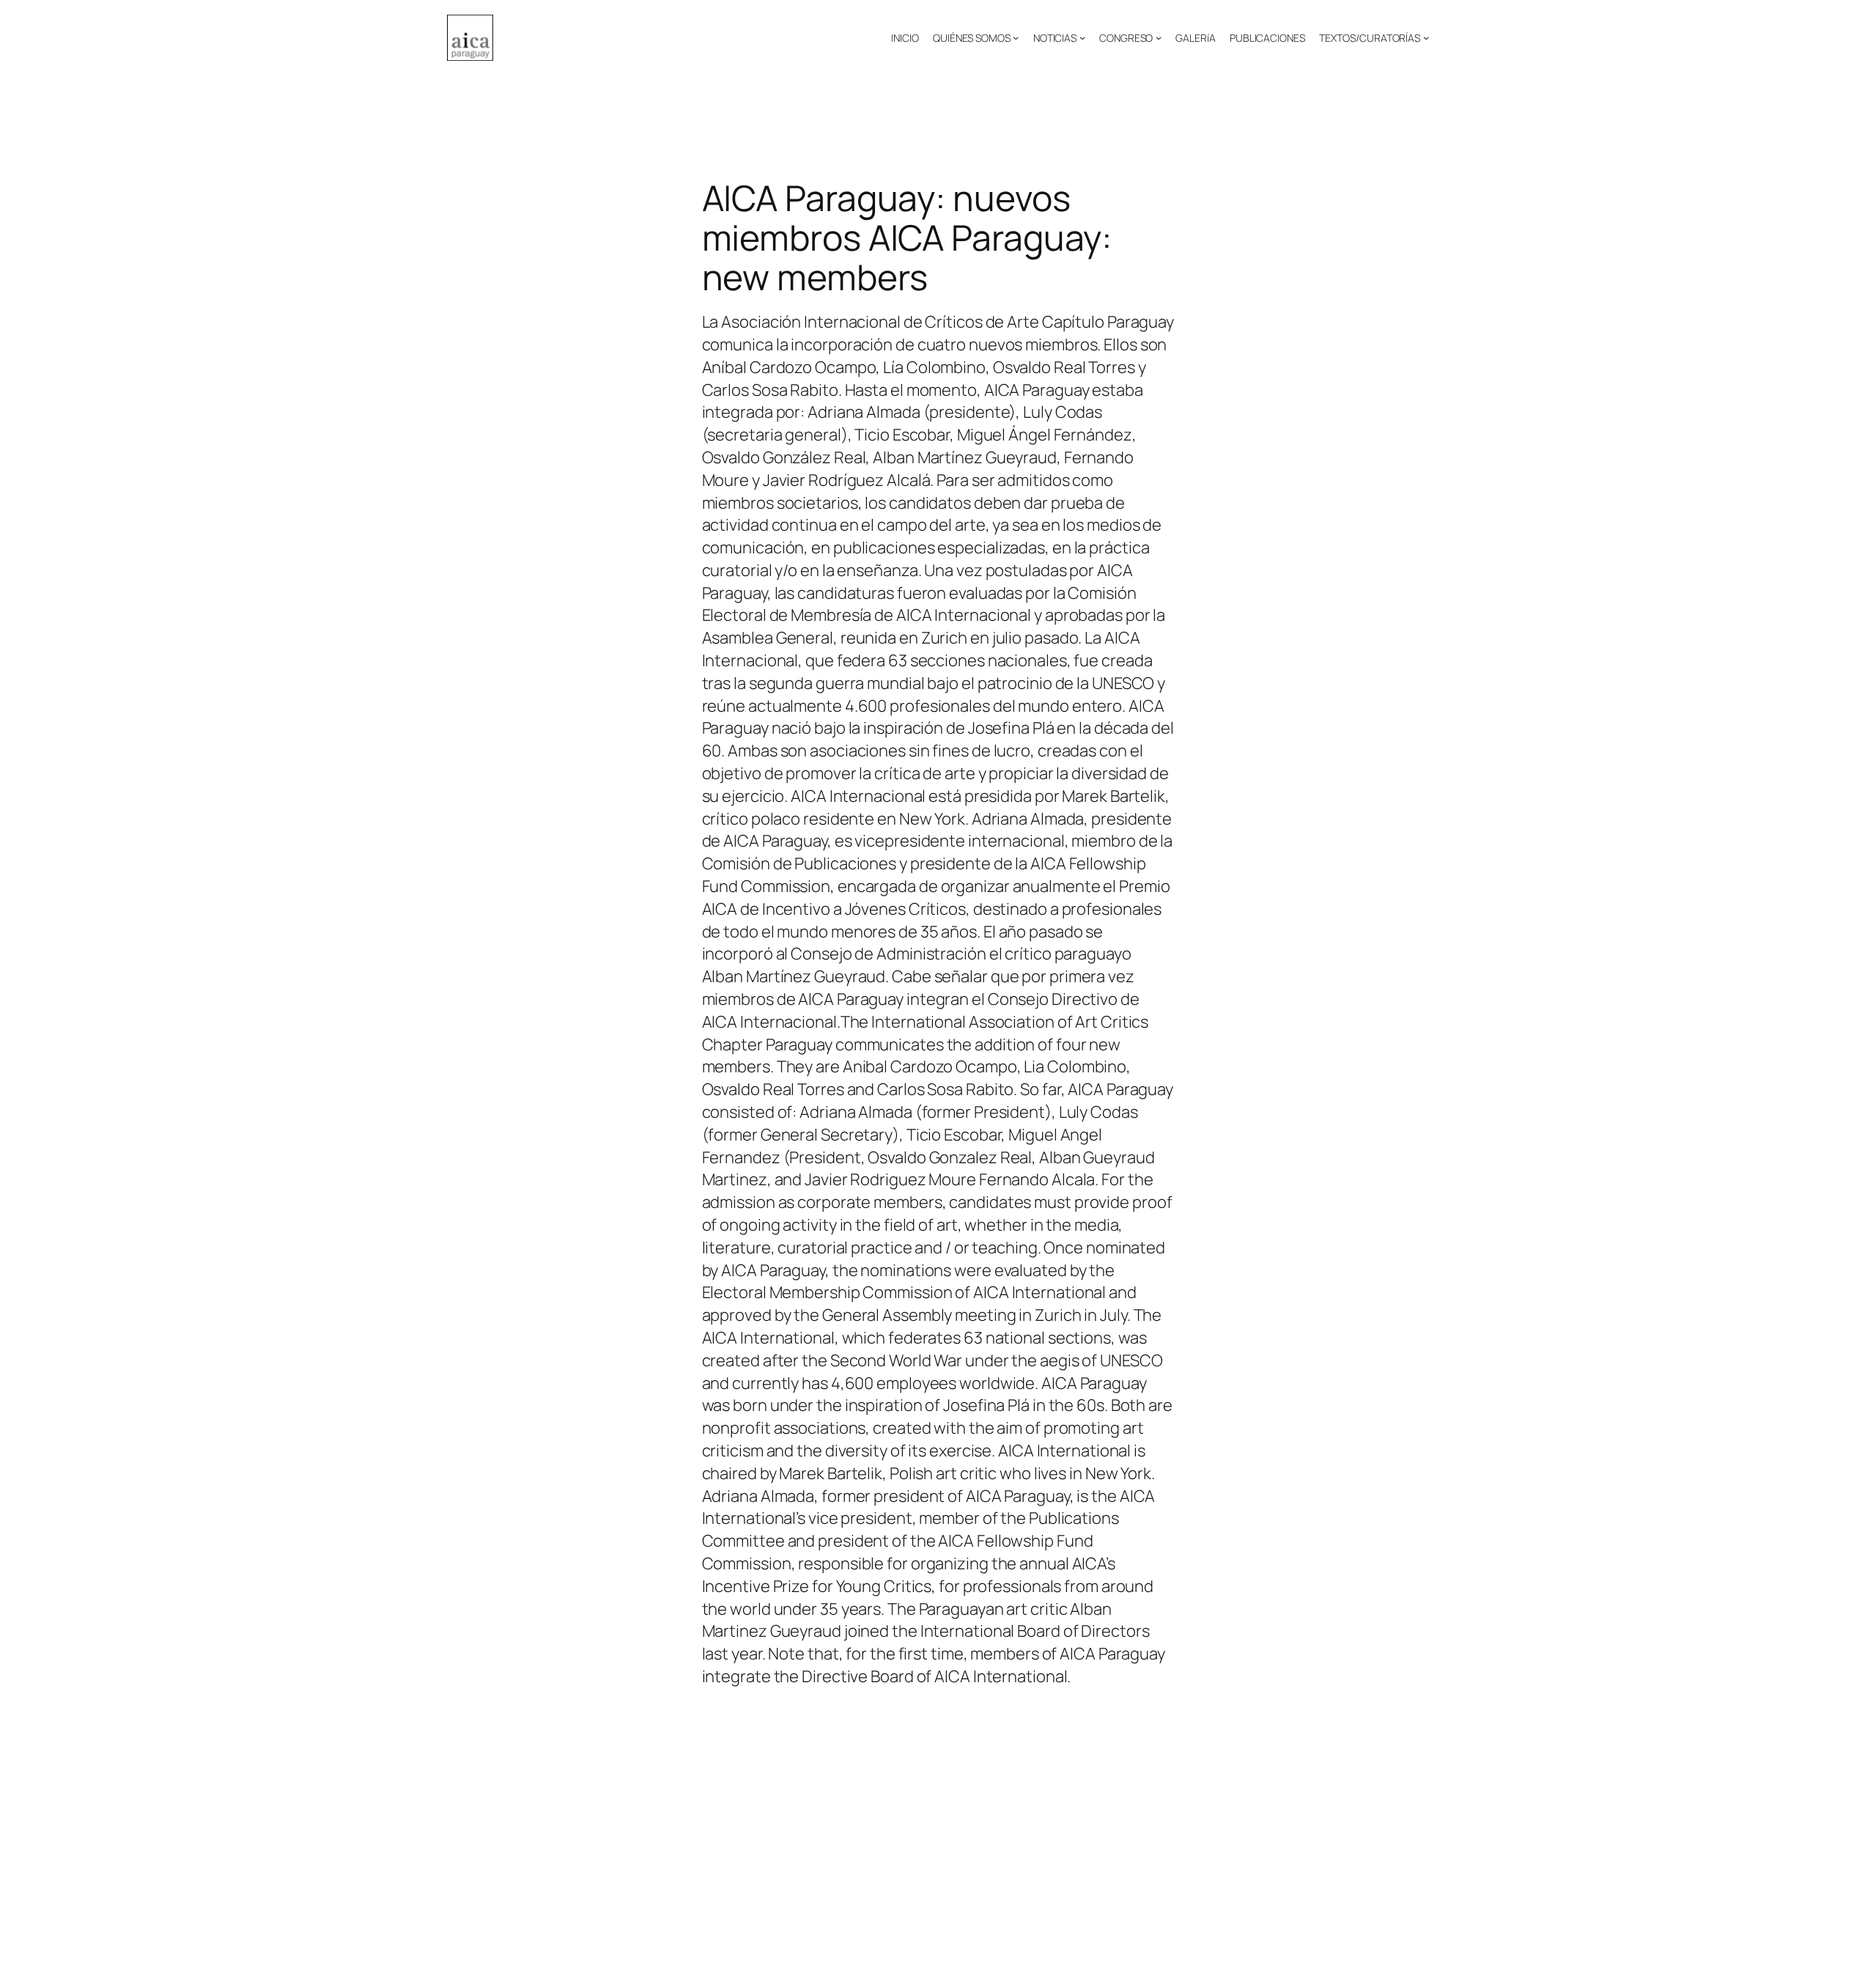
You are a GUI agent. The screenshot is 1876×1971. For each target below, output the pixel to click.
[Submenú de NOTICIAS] (1082, 37)
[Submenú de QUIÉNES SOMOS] (1016, 37)
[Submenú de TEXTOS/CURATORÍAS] (1426, 37)
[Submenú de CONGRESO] (1159, 37)
